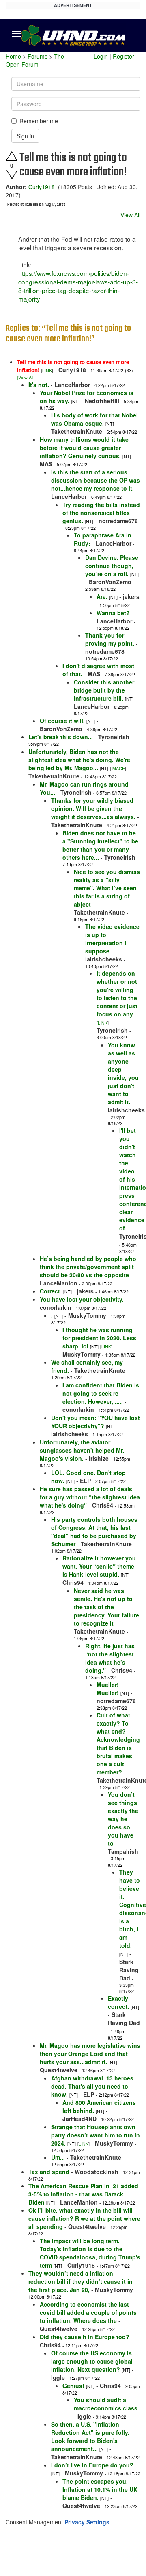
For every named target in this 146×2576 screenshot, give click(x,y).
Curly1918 (42, 187)
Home (13, 56)
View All (130, 215)
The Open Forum (35, 60)
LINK (47, 370)
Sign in (25, 136)
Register (123, 56)
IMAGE (118, 768)
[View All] (26, 377)
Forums (38, 56)
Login (101, 56)
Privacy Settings (87, 2522)
